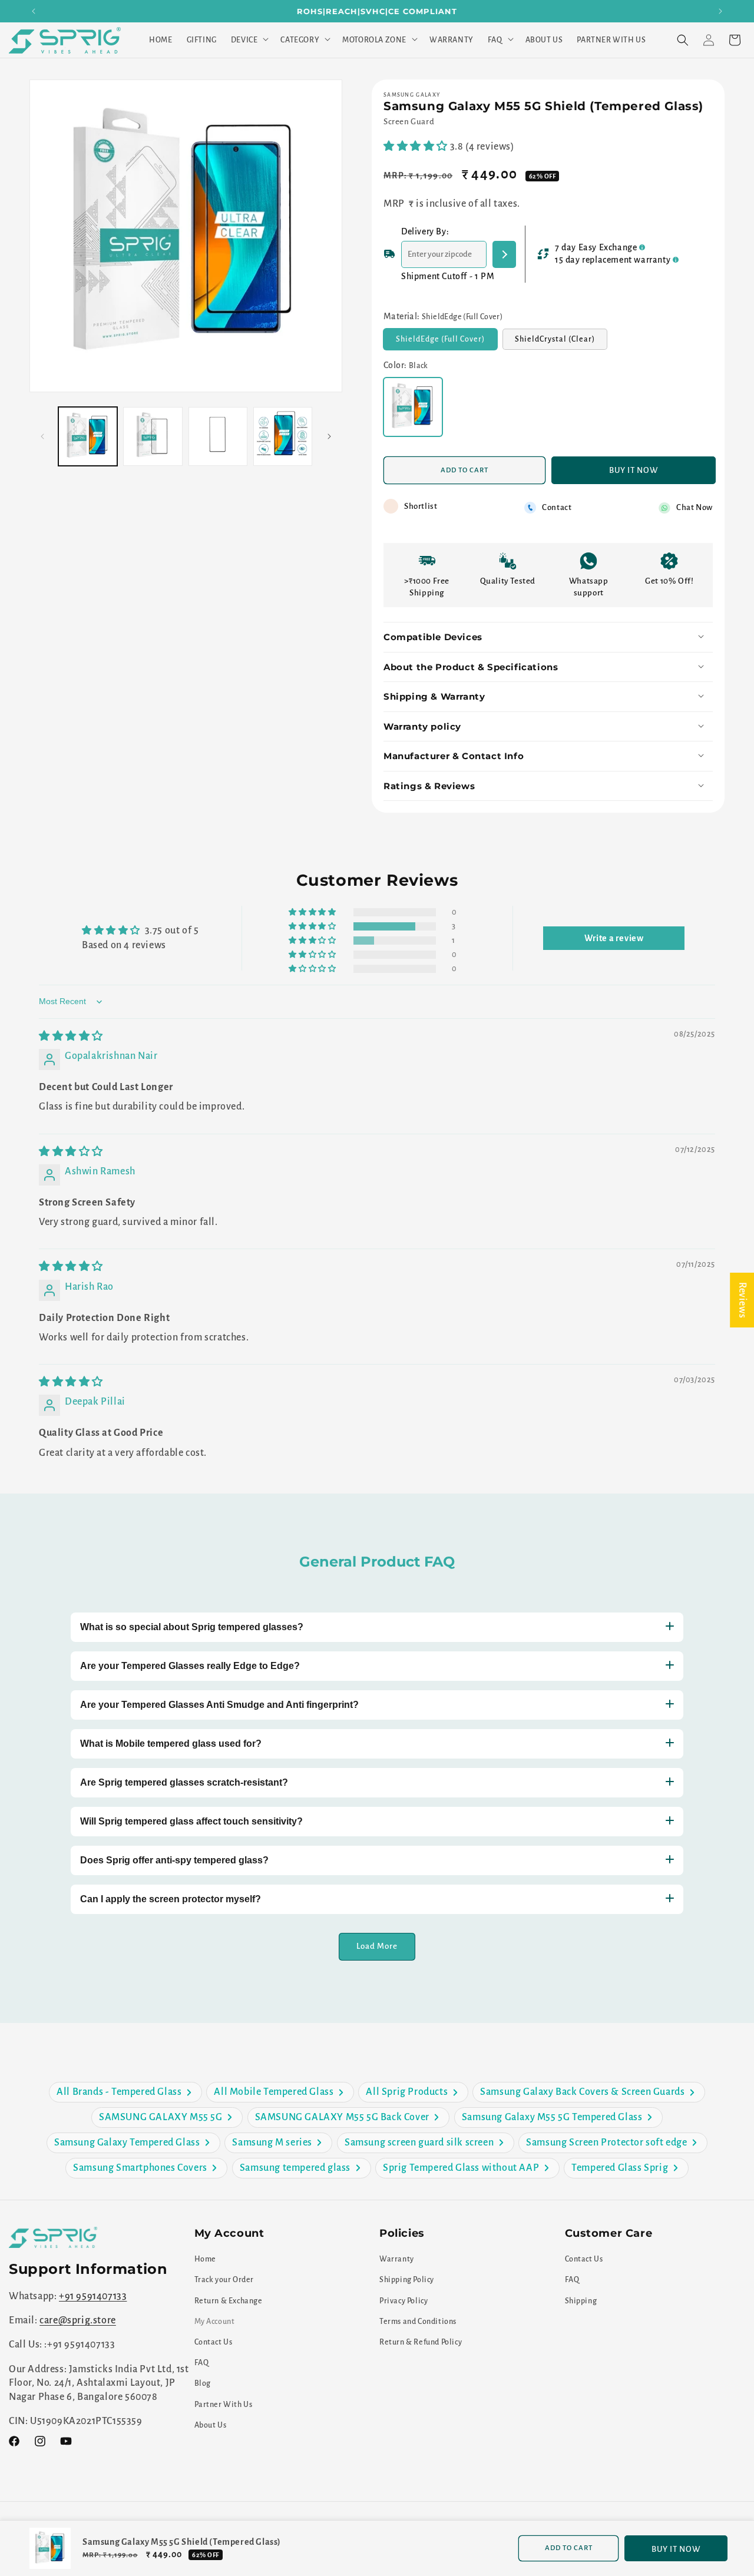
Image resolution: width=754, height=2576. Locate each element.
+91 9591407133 (93, 2296)
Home (205, 2259)
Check (504, 254)
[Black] (413, 407)
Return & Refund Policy (421, 2342)
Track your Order (224, 2280)
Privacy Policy (404, 2301)
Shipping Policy (407, 2280)
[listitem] (125, 2092)
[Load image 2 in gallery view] (153, 436)
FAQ (202, 2363)
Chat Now (695, 507)
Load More (377, 1946)
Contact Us (214, 2342)
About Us (211, 2425)
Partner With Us (224, 2405)
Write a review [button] (614, 938)
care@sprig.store (78, 2320)
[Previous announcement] (34, 11)
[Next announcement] (720, 11)
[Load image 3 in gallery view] (218, 436)
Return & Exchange (229, 2301)
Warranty (397, 2259)
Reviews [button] (742, 1300)
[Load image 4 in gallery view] (283, 436)
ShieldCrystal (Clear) (561, 342)
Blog (203, 2383)
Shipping (581, 2301)
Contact (557, 507)
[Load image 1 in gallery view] (88, 436)
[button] (249, 40)
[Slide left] (42, 436)
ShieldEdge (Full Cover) (447, 342)
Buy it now (634, 470)
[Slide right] (329, 436)
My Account (215, 2322)
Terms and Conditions (418, 2322)
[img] (71, 1037)
